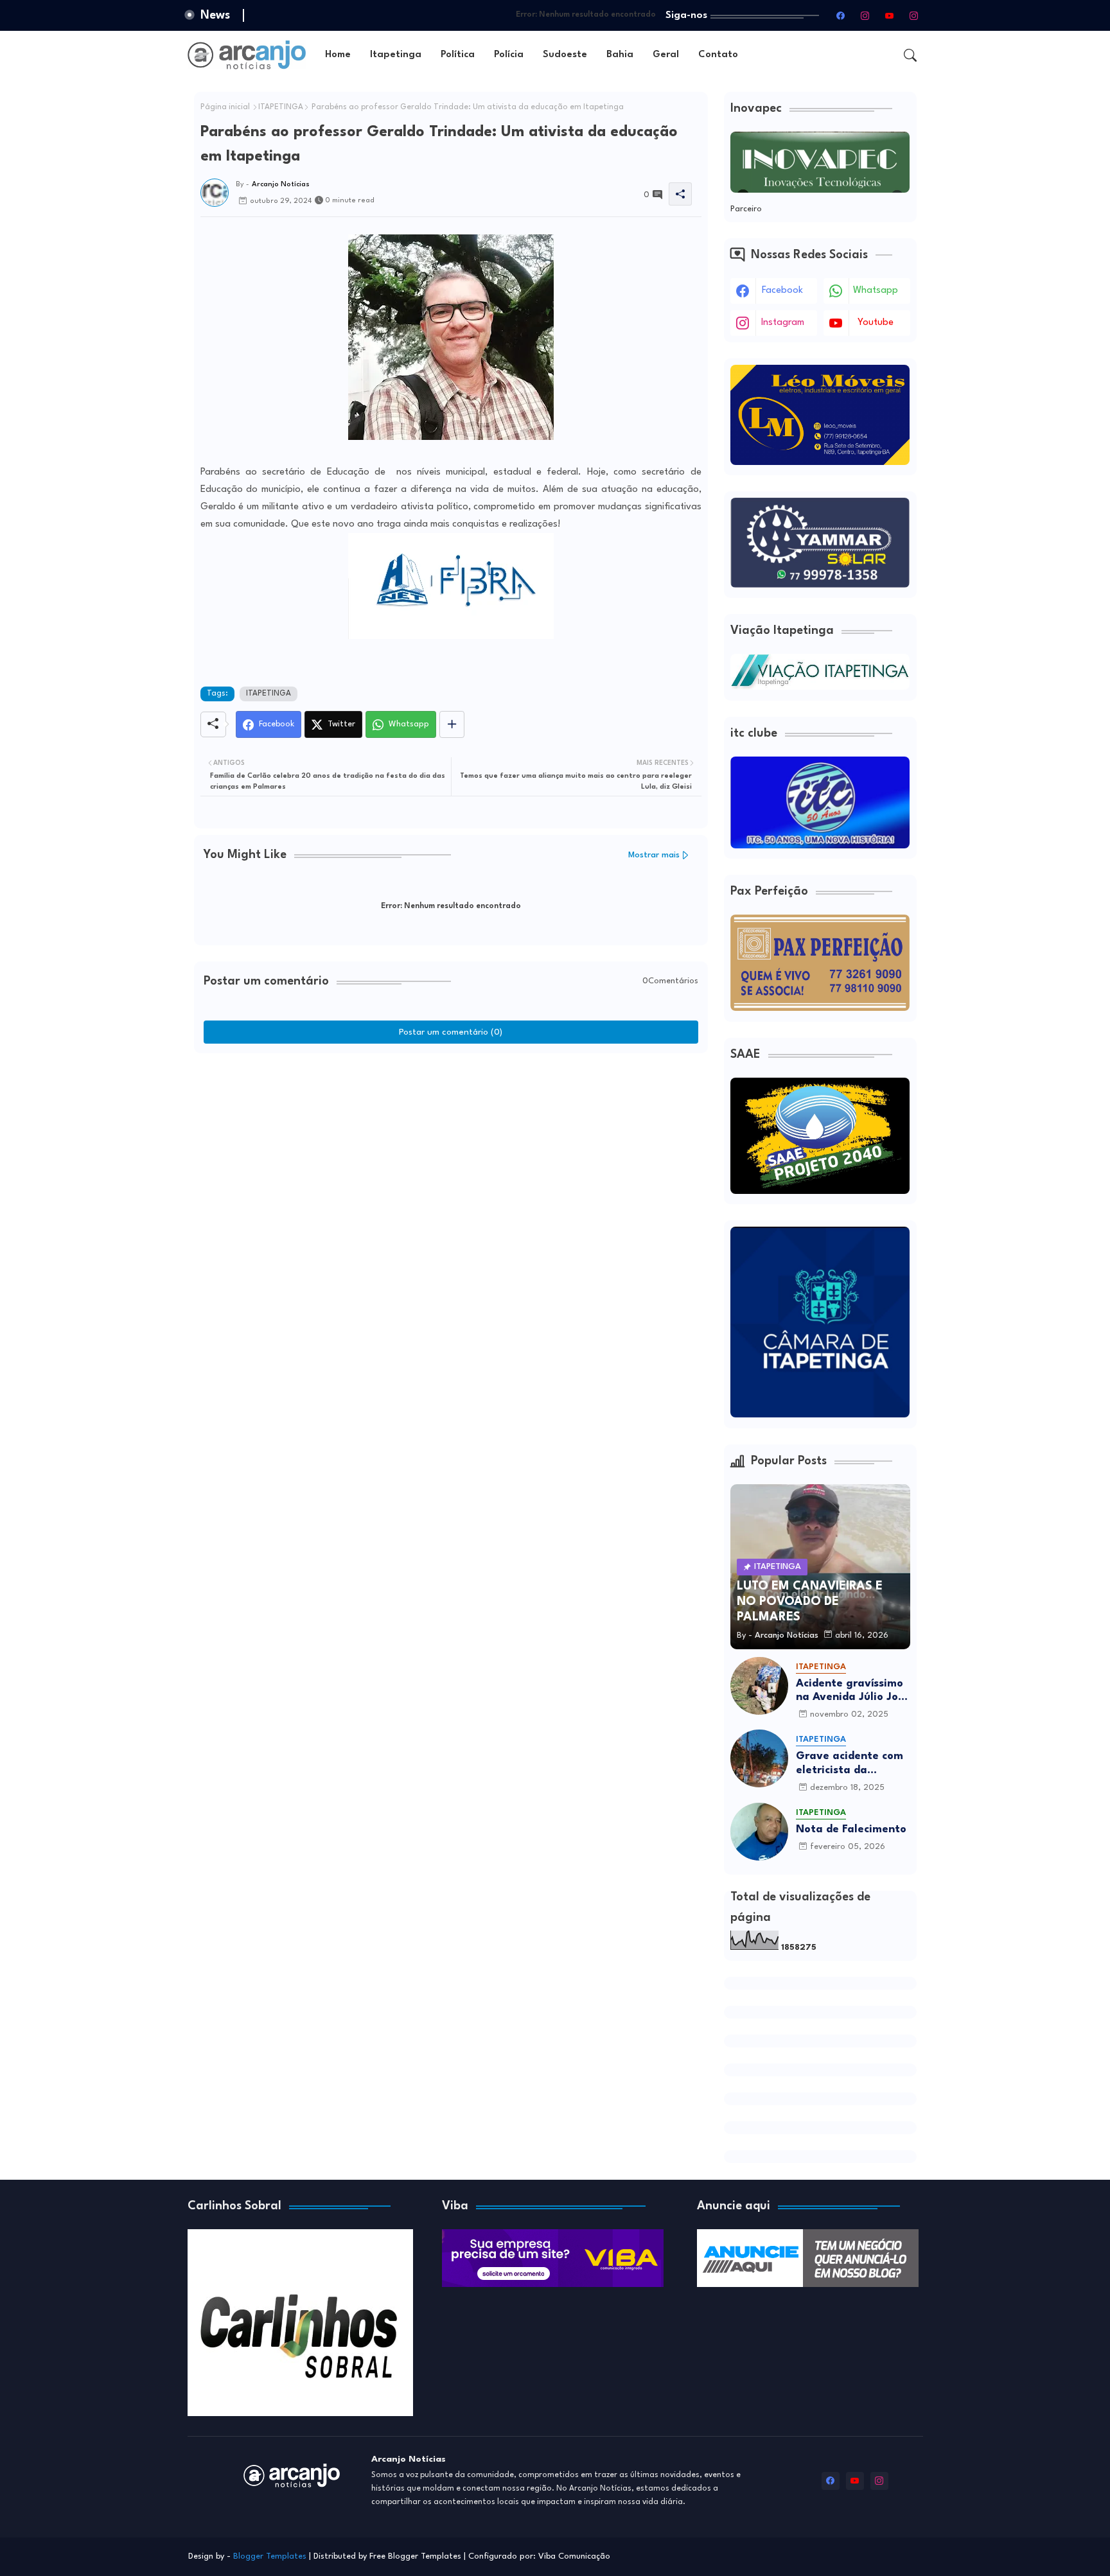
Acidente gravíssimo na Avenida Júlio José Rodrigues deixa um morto (853, 1691)
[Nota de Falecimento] (759, 1832)
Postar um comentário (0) (451, 1032)
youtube (876, 323)
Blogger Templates (270, 2556)
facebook (782, 291)
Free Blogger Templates (415, 2556)
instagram (783, 323)
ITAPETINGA (281, 107)
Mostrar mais (654, 855)
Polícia (509, 55)
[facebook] (841, 15)
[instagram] (865, 15)
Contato (718, 55)
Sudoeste (565, 55)
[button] (910, 55)
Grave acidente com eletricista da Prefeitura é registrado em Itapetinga (850, 1764)
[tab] (338, 55)
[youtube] (890, 15)
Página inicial (225, 107)
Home (338, 55)
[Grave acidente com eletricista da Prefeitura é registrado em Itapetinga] (759, 1758)
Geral (666, 55)
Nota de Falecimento (851, 1829)
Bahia (620, 55)
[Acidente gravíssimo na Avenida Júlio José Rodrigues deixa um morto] (759, 1686)
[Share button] (452, 724)
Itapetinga (396, 55)
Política (458, 55)
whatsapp (876, 291)
